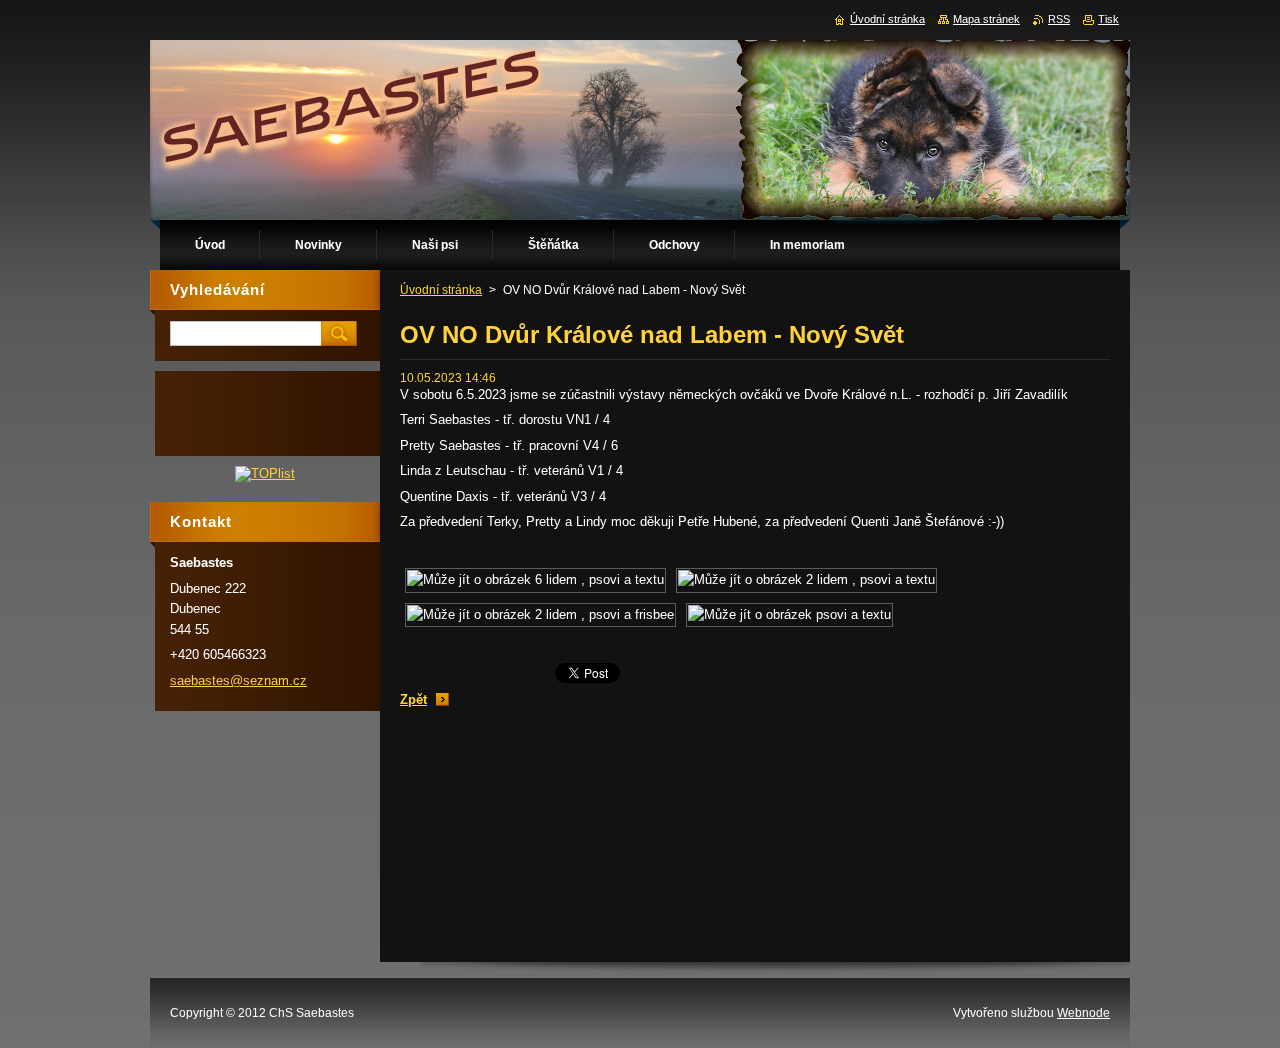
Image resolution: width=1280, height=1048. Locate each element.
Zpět (413, 699)
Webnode (1083, 1013)
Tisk (1108, 19)
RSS (1059, 19)
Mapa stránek (986, 19)
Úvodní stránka (441, 290)
